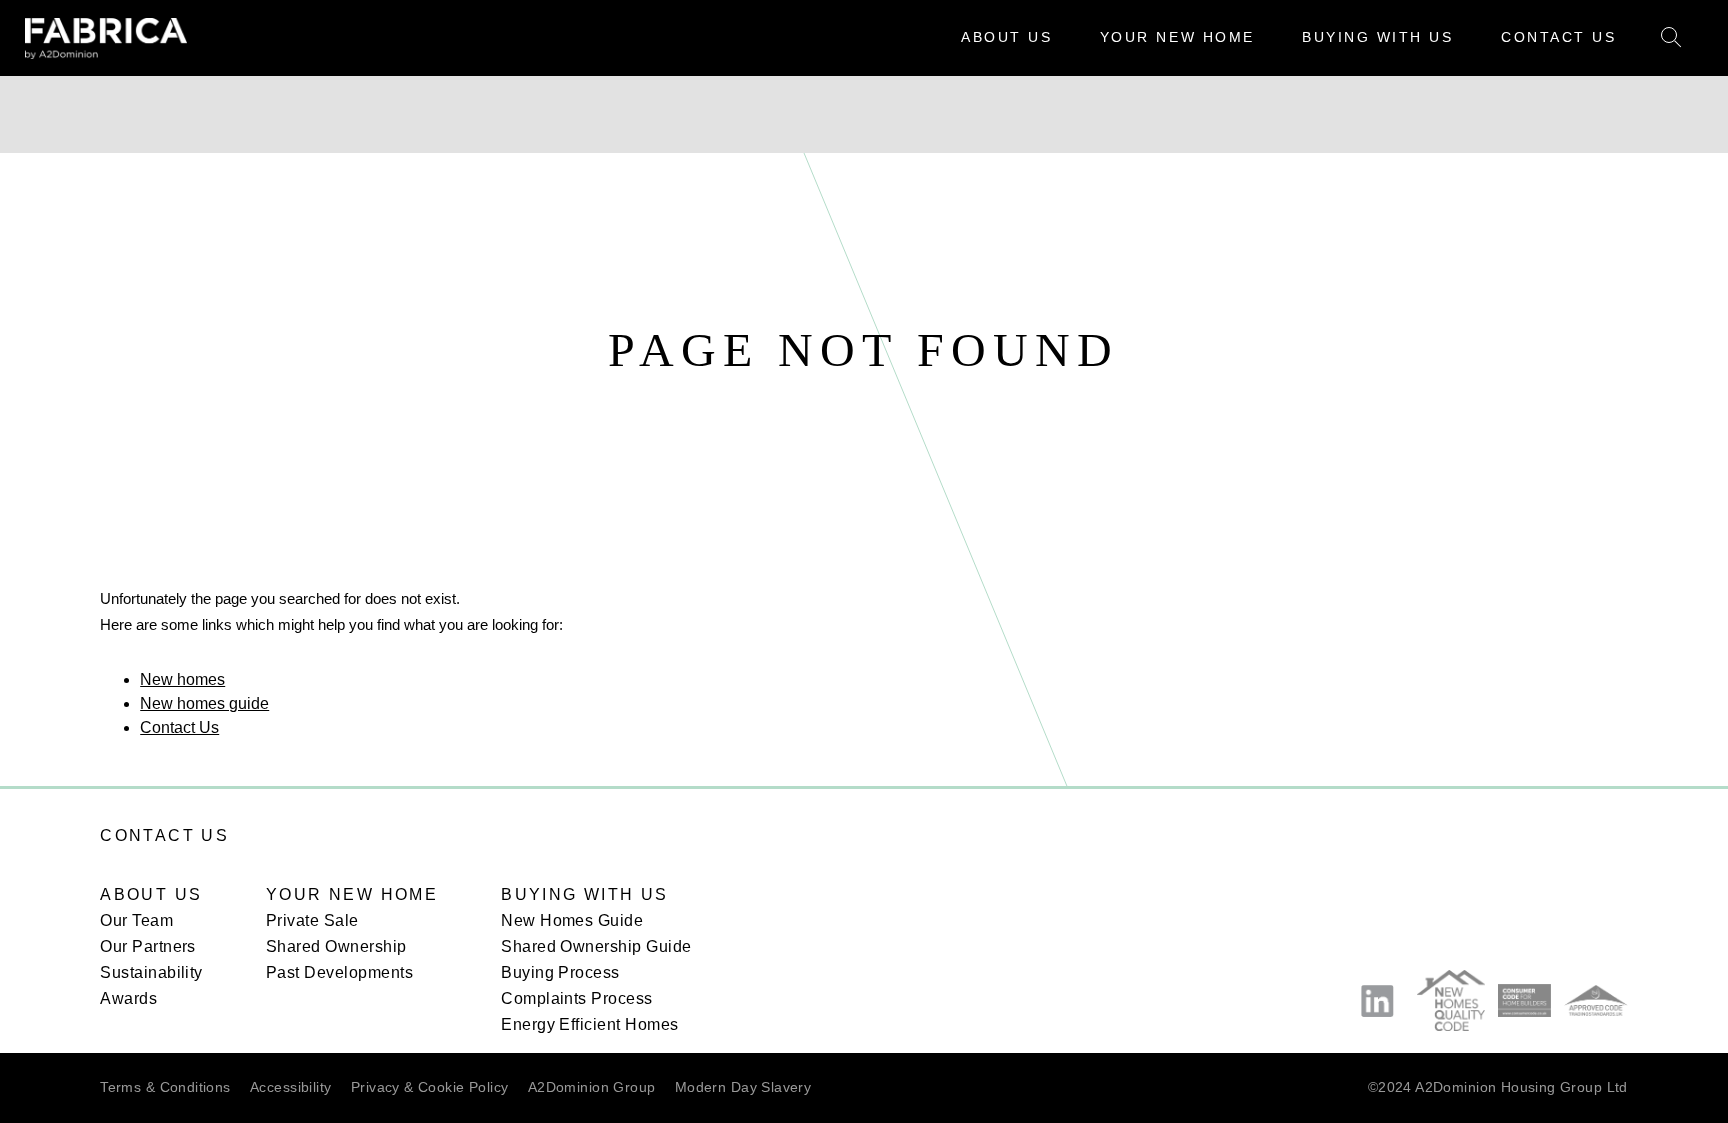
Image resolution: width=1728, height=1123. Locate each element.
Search (1671, 38)
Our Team (136, 920)
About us (151, 894)
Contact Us (179, 726)
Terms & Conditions (165, 1087)
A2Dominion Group (592, 1087)
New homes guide (204, 702)
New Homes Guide (572, 920)
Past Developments (339, 972)
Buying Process (560, 972)
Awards (128, 998)
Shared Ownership (336, 946)
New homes (182, 678)
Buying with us (585, 894)
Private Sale (312, 920)
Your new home (352, 894)
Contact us (164, 835)
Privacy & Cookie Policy (430, 1087)
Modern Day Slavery (743, 1087)
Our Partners (148, 946)
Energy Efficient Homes (590, 1024)
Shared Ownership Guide (596, 946)
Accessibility (290, 1087)
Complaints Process (577, 998)
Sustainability (151, 972)
